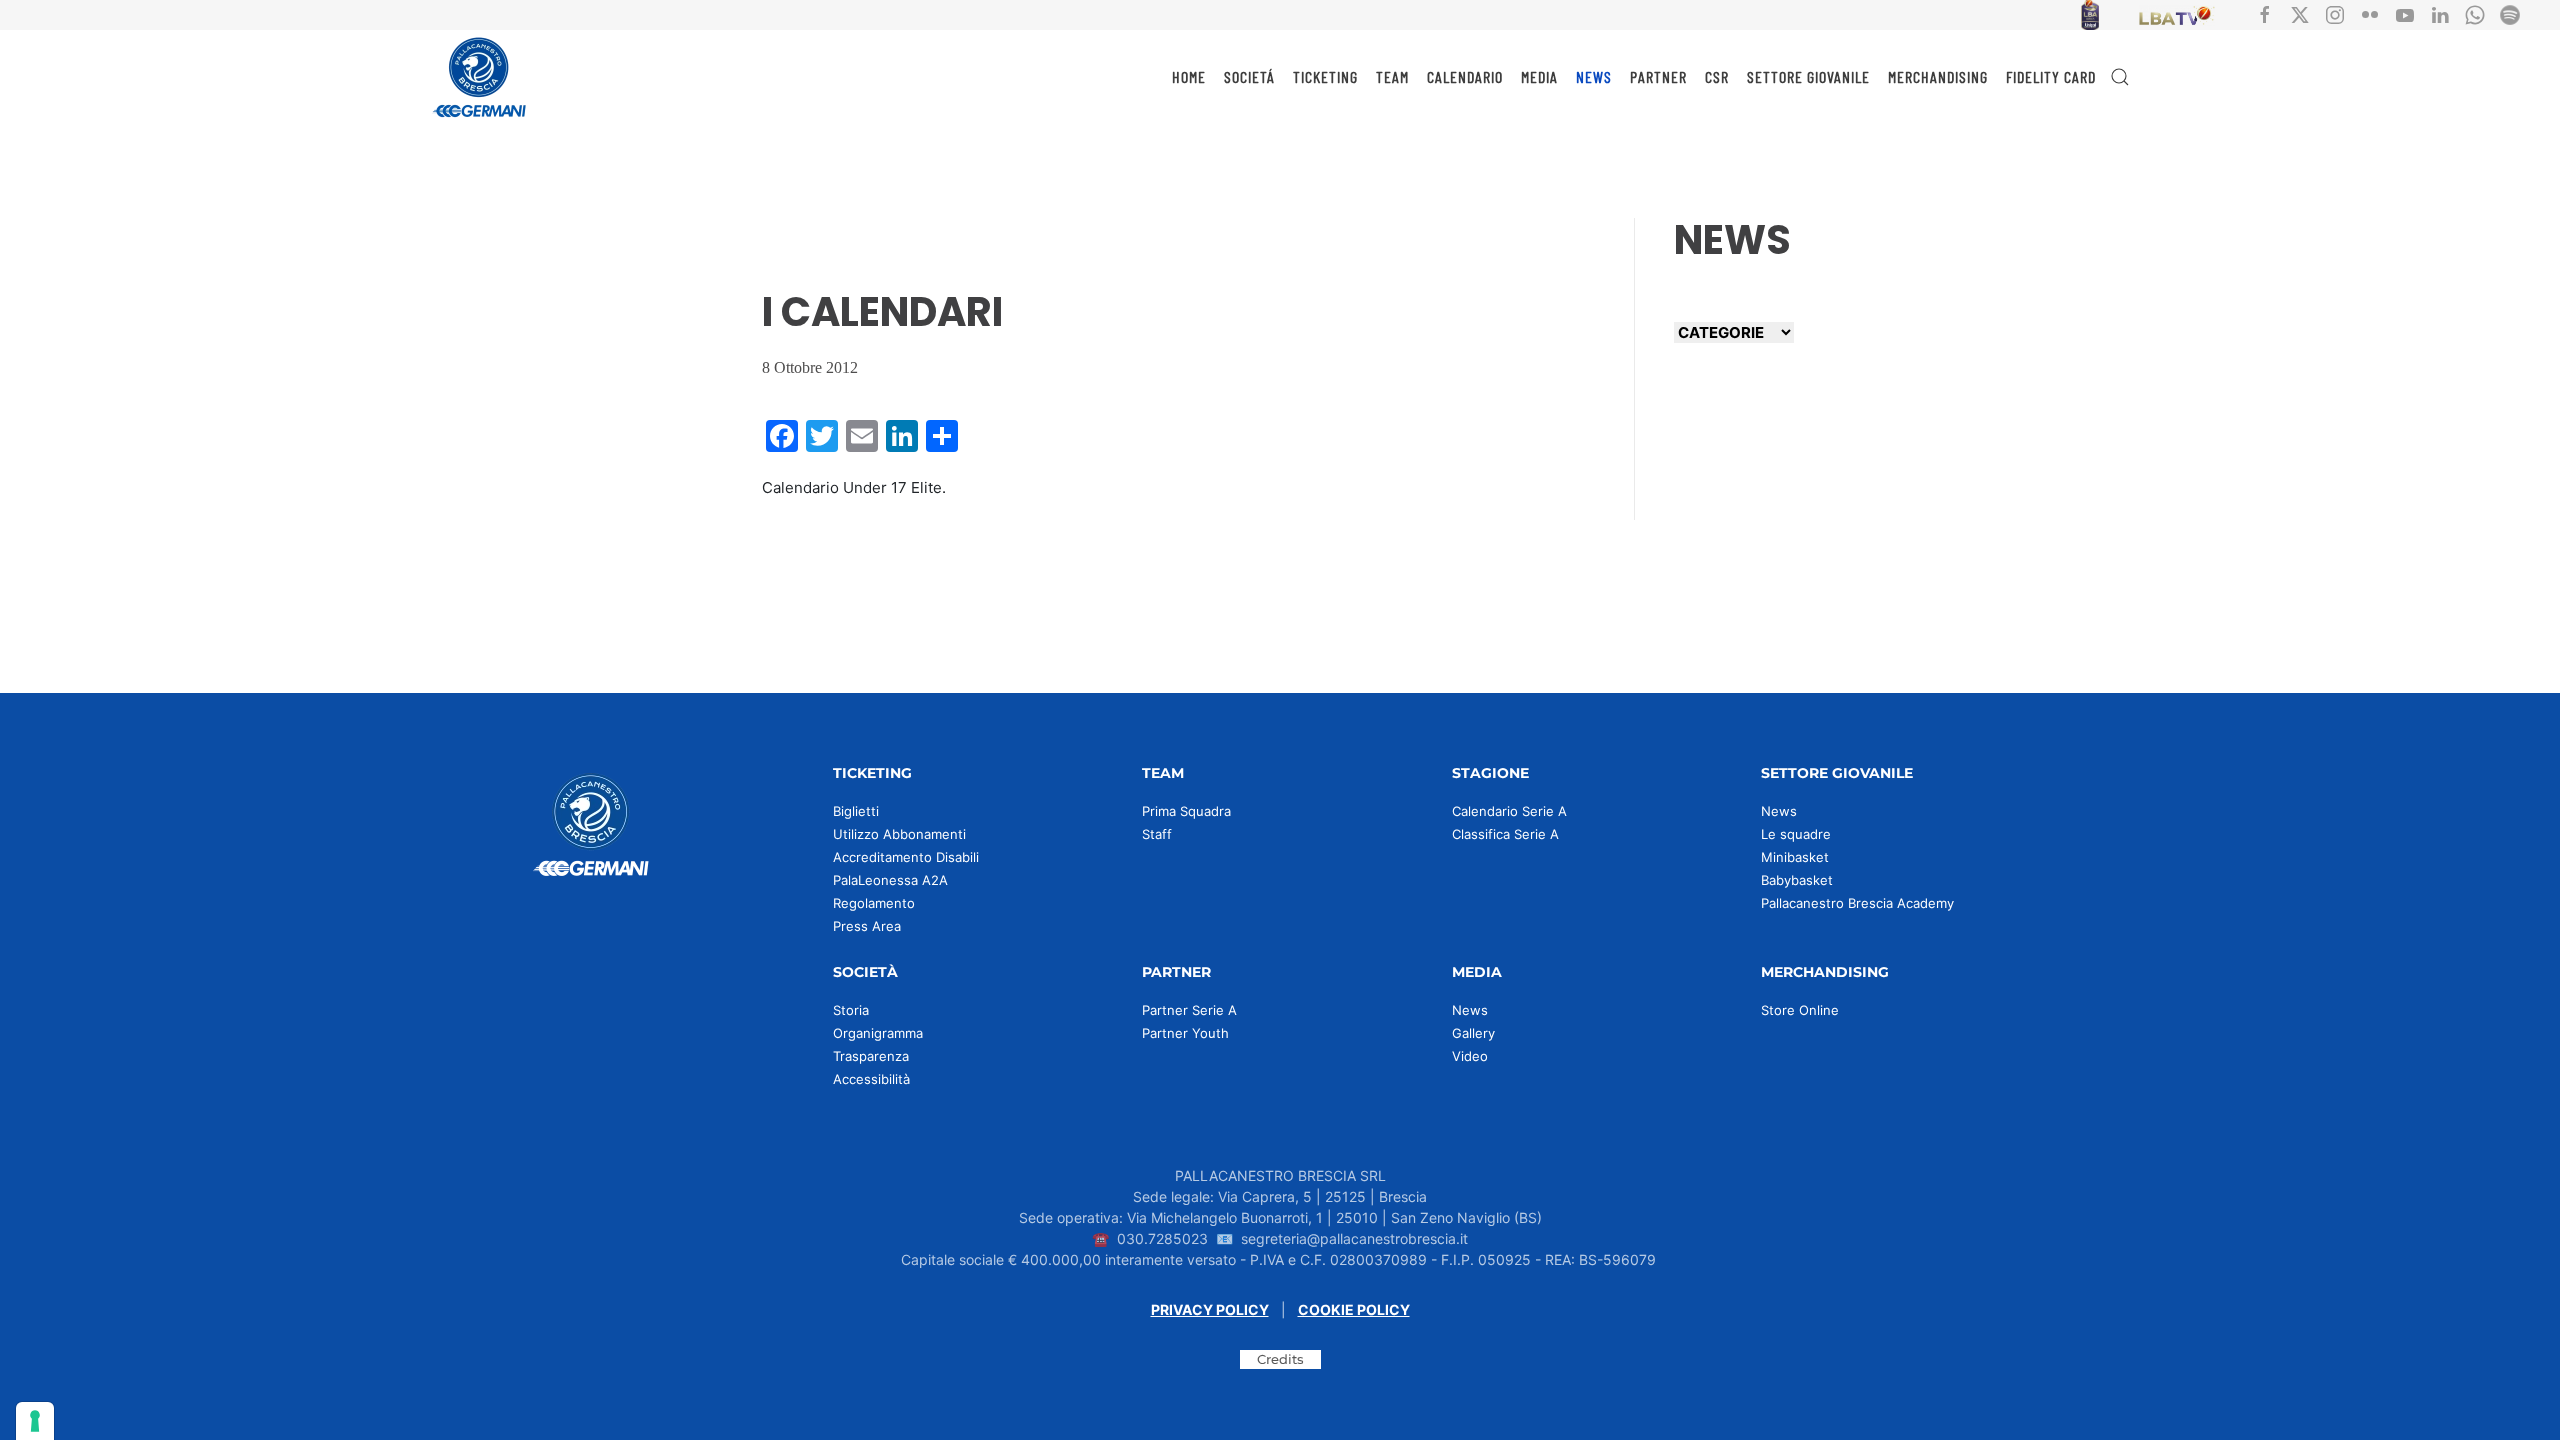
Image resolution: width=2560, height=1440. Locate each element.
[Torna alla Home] (480, 77)
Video (1470, 1056)
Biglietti (856, 811)
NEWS (1594, 76)
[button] (2120, 77)
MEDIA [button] (1539, 76)
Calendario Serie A (1509, 811)
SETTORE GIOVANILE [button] (1808, 76)
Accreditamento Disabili (906, 857)
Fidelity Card (2051, 76)
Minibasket (1795, 857)
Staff (1157, 834)
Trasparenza (871, 1056)
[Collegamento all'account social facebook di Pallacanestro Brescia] (2265, 13)
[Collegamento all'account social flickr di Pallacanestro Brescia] (2370, 13)
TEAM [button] (1392, 76)
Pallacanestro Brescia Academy (1857, 903)
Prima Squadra (1186, 811)
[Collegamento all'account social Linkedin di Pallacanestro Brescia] (2440, 13)
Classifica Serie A (1505, 834)
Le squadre (1796, 834)
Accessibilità (871, 1079)
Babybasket (1797, 880)
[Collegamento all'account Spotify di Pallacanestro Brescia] (2510, 13)
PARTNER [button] (1658, 76)
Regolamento (874, 903)
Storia (851, 1010)
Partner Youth (1185, 1033)
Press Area (867, 926)
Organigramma (878, 1033)
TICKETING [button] (1325, 76)
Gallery (1473, 1033)
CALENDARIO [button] (1465, 76)
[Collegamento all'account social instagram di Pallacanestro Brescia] (2335, 13)
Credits (1280, 1359)
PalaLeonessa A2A (890, 880)
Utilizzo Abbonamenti (899, 834)
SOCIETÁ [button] (1249, 76)
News (1779, 811)
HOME (1189, 76)
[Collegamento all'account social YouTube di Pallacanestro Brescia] (2405, 13)
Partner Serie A (1189, 1010)
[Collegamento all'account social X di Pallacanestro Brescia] (2300, 13)
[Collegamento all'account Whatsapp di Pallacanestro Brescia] (2475, 13)
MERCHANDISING (1938, 76)
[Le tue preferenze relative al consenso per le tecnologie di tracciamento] (35, 1421)
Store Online (1800, 1010)
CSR (1717, 76)
